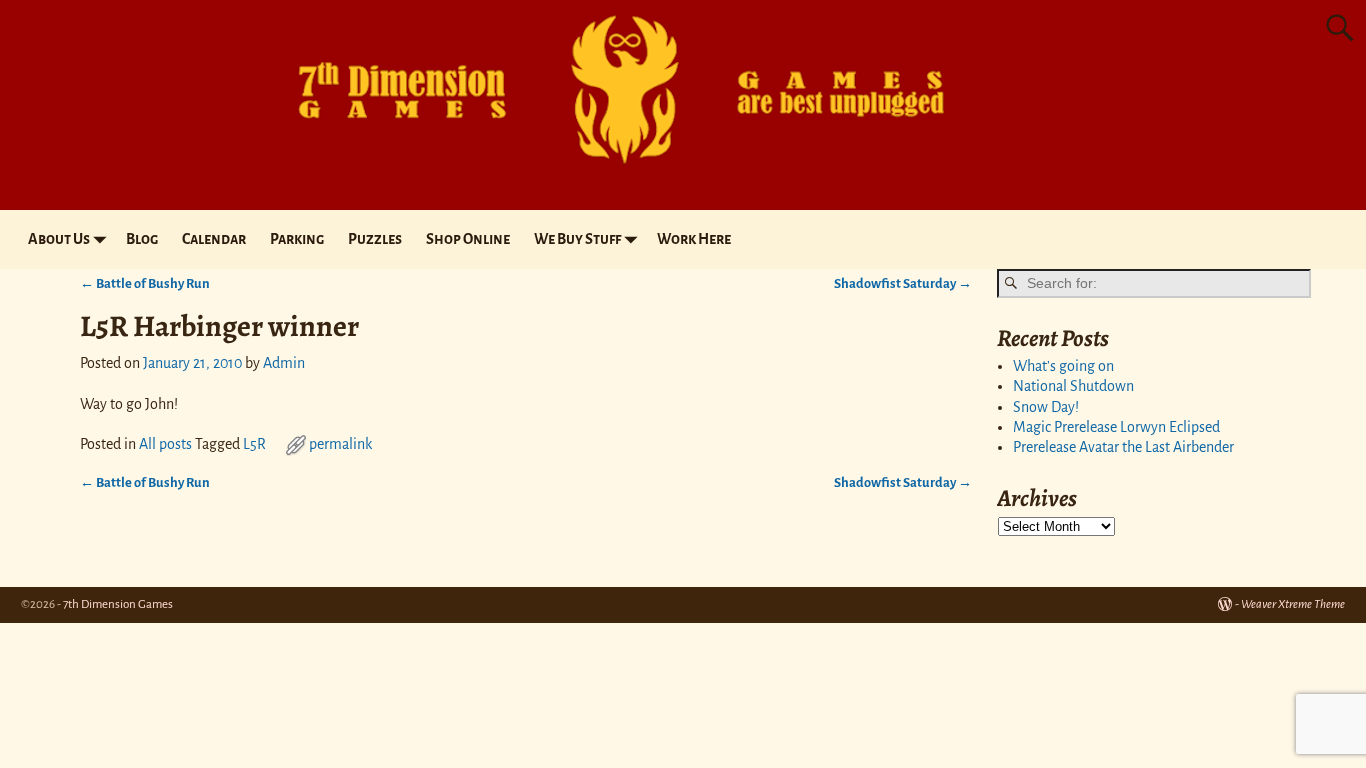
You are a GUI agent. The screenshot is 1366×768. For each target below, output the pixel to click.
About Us (59, 239)
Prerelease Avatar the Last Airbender (1123, 447)
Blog (142, 239)
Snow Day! (1046, 407)
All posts (165, 444)
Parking (297, 239)
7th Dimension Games (118, 604)
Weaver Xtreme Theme (1293, 604)
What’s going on (1063, 366)
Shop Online (468, 239)
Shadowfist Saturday (903, 283)
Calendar (214, 239)
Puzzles (375, 239)
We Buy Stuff (577, 239)
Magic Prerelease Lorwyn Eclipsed (1116, 427)
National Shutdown (1073, 386)
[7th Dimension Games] (603, 173)
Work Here (694, 239)
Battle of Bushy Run (145, 283)
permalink (340, 444)
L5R (254, 444)
